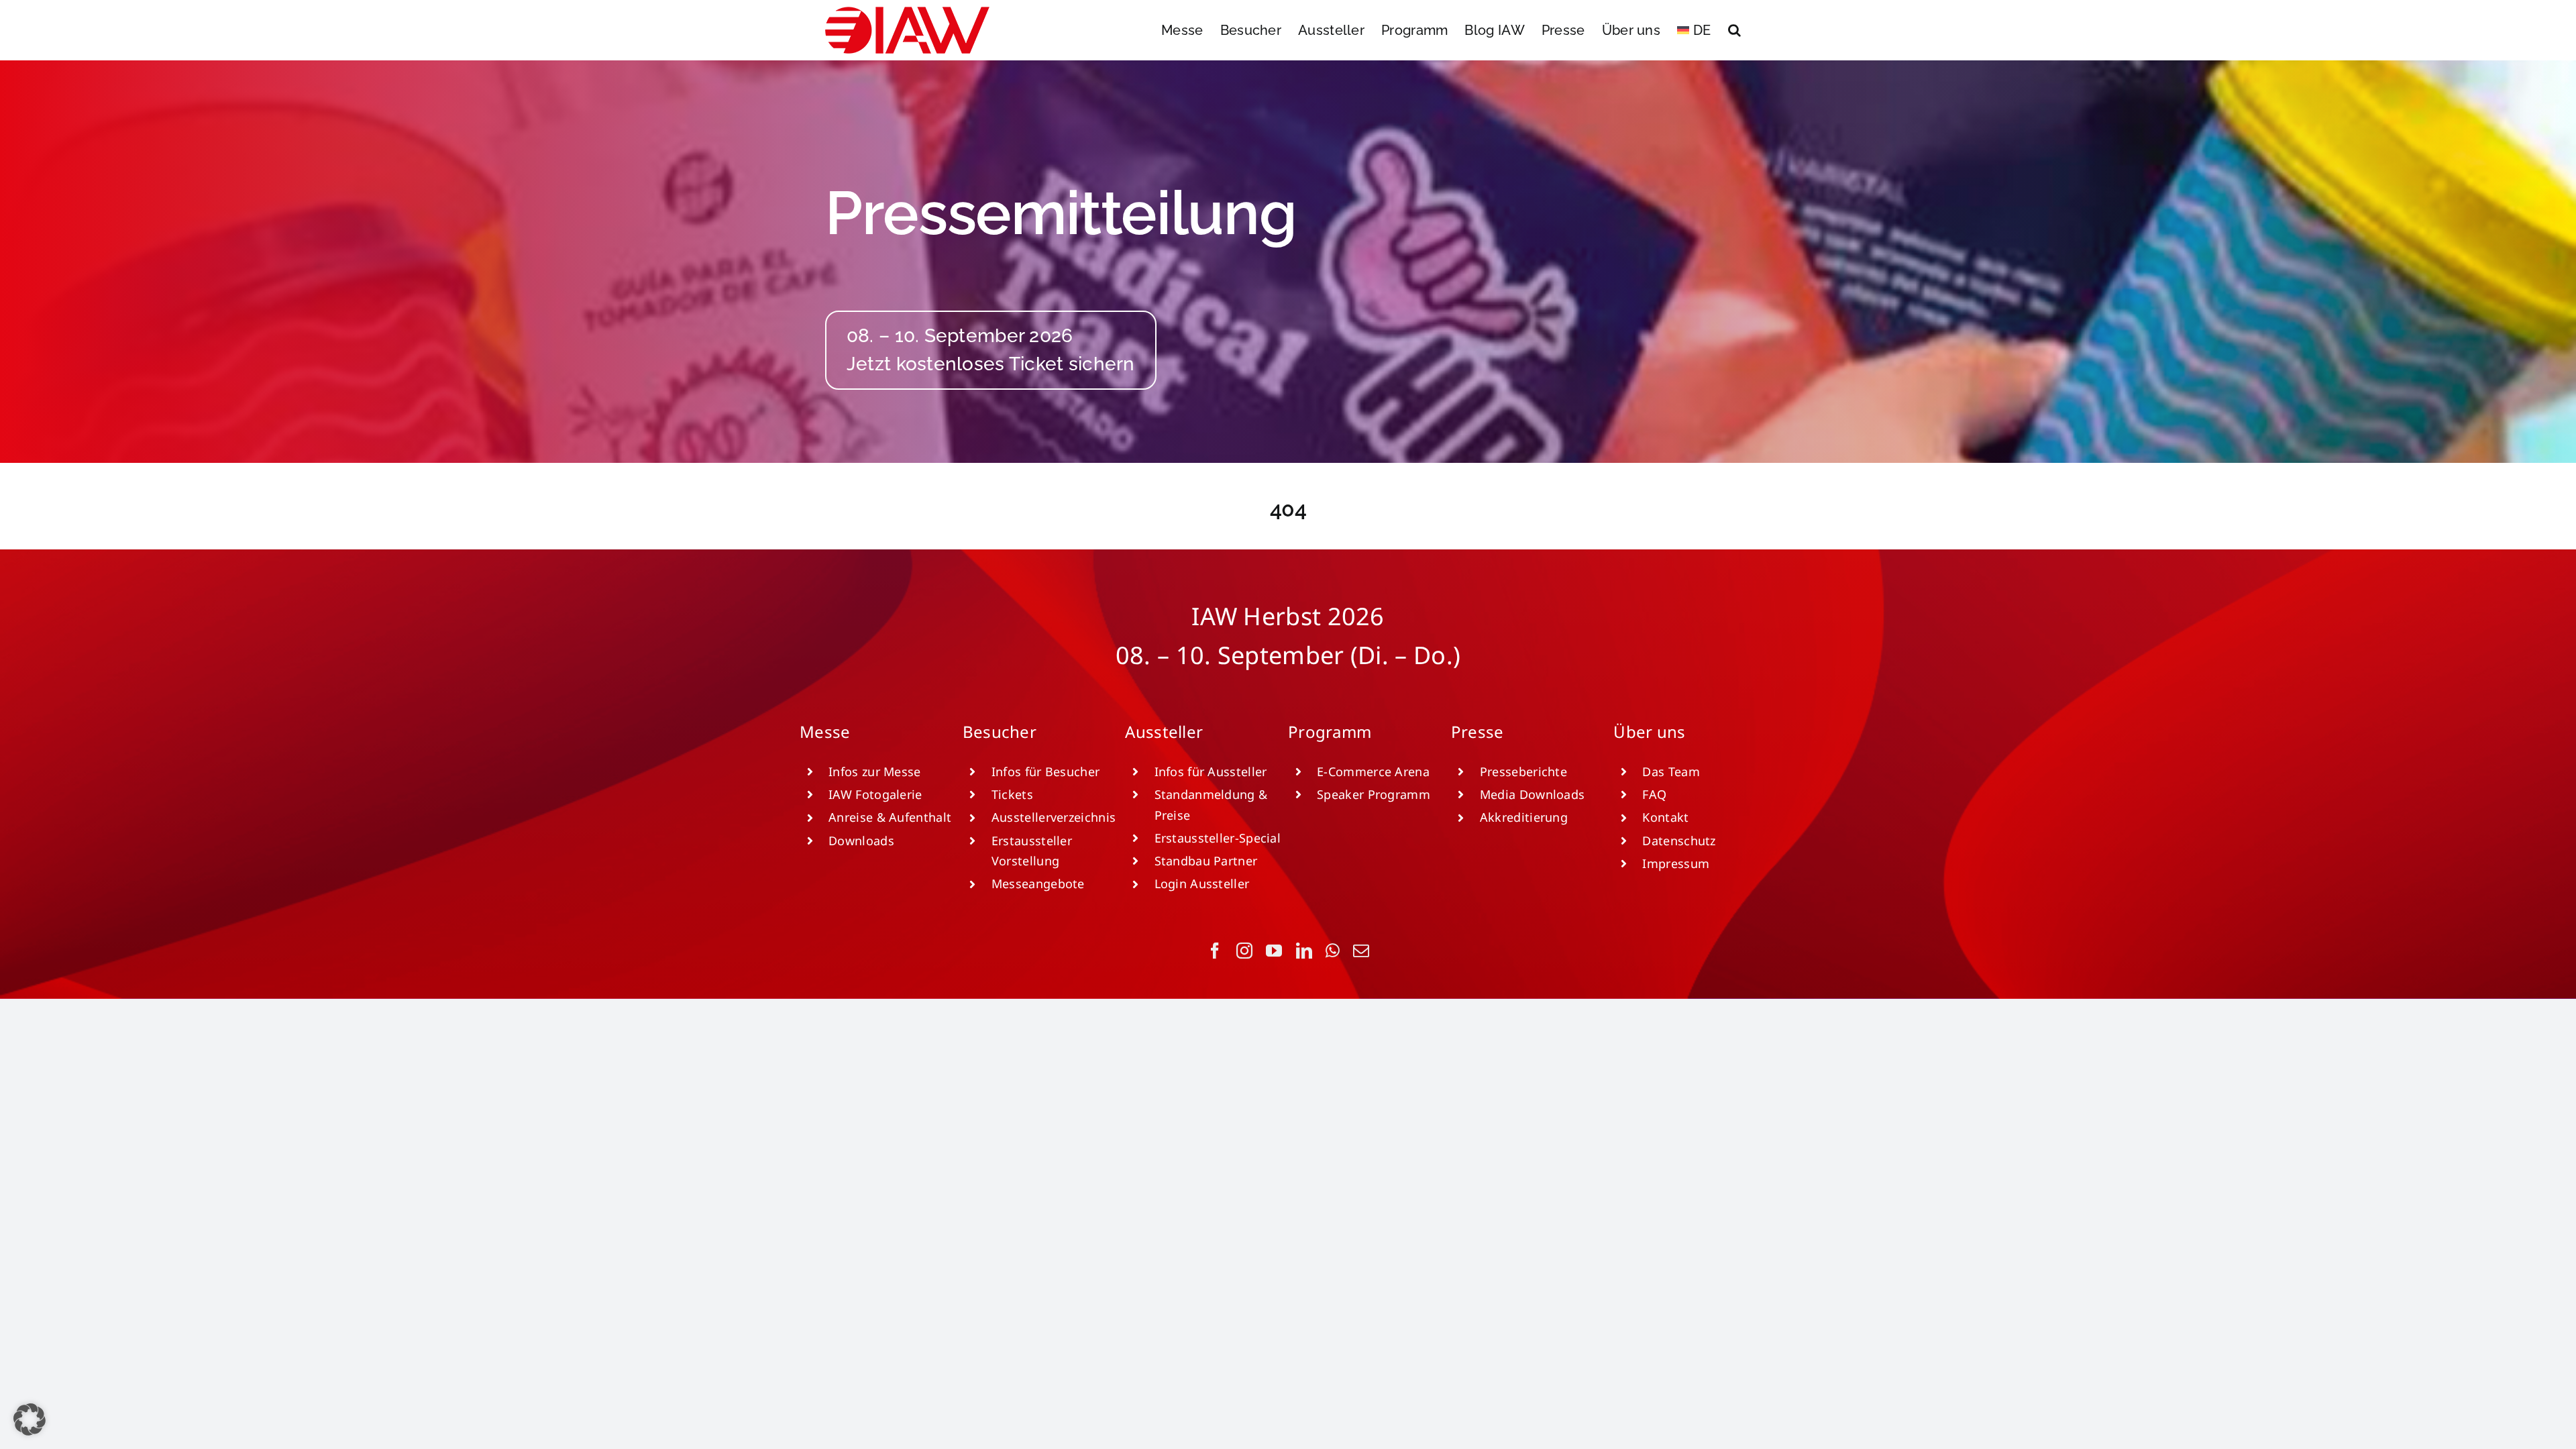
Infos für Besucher (1045, 771)
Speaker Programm (1374, 794)
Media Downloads (1533, 794)
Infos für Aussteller (1211, 771)
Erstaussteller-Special (1218, 838)
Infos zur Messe (875, 771)
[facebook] (1215, 951)
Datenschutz (1679, 841)
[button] (1734, 30)
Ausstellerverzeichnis (1054, 817)
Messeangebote (1038, 883)
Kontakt (1665, 817)
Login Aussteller (1202, 883)
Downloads (861, 841)
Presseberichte (1523, 771)
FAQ (1654, 794)
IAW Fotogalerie (875, 794)
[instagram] (1244, 951)
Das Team (1671, 771)
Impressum (1676, 863)
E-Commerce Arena (1373, 771)
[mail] (1361, 951)
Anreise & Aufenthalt (890, 817)
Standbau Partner (1206, 861)
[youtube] (1274, 951)
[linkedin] (1304, 951)
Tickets (1012, 794)
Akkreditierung (1524, 817)
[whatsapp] (1333, 951)
